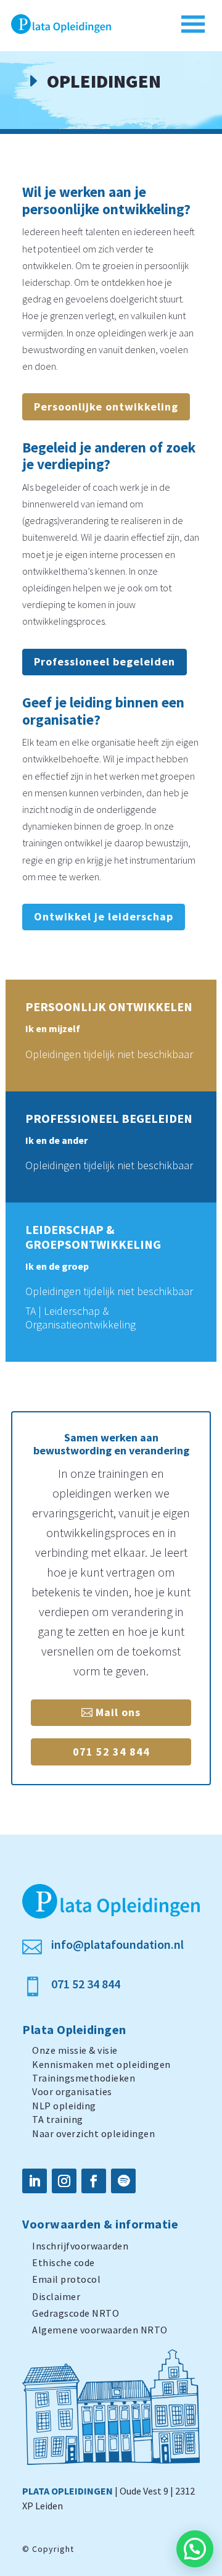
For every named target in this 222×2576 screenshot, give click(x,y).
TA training (58, 2119)
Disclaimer (56, 2296)
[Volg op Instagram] (64, 2181)
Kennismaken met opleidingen (101, 2064)
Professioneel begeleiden (105, 661)
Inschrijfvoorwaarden (80, 2246)
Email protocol (66, 2279)
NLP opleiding (64, 2106)
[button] (195, 2549)
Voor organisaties (72, 2091)
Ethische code (64, 2262)
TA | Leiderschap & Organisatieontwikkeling (80, 1318)
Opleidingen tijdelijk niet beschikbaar (109, 1054)
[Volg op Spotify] (123, 2181)
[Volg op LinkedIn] (35, 2181)
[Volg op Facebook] (94, 2181)
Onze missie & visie (75, 2050)
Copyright (53, 2549)
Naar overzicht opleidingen (93, 2133)
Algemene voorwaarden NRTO (100, 2330)
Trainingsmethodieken (84, 2078)
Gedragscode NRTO (76, 2313)
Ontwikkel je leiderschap (104, 916)
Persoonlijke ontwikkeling (106, 406)
